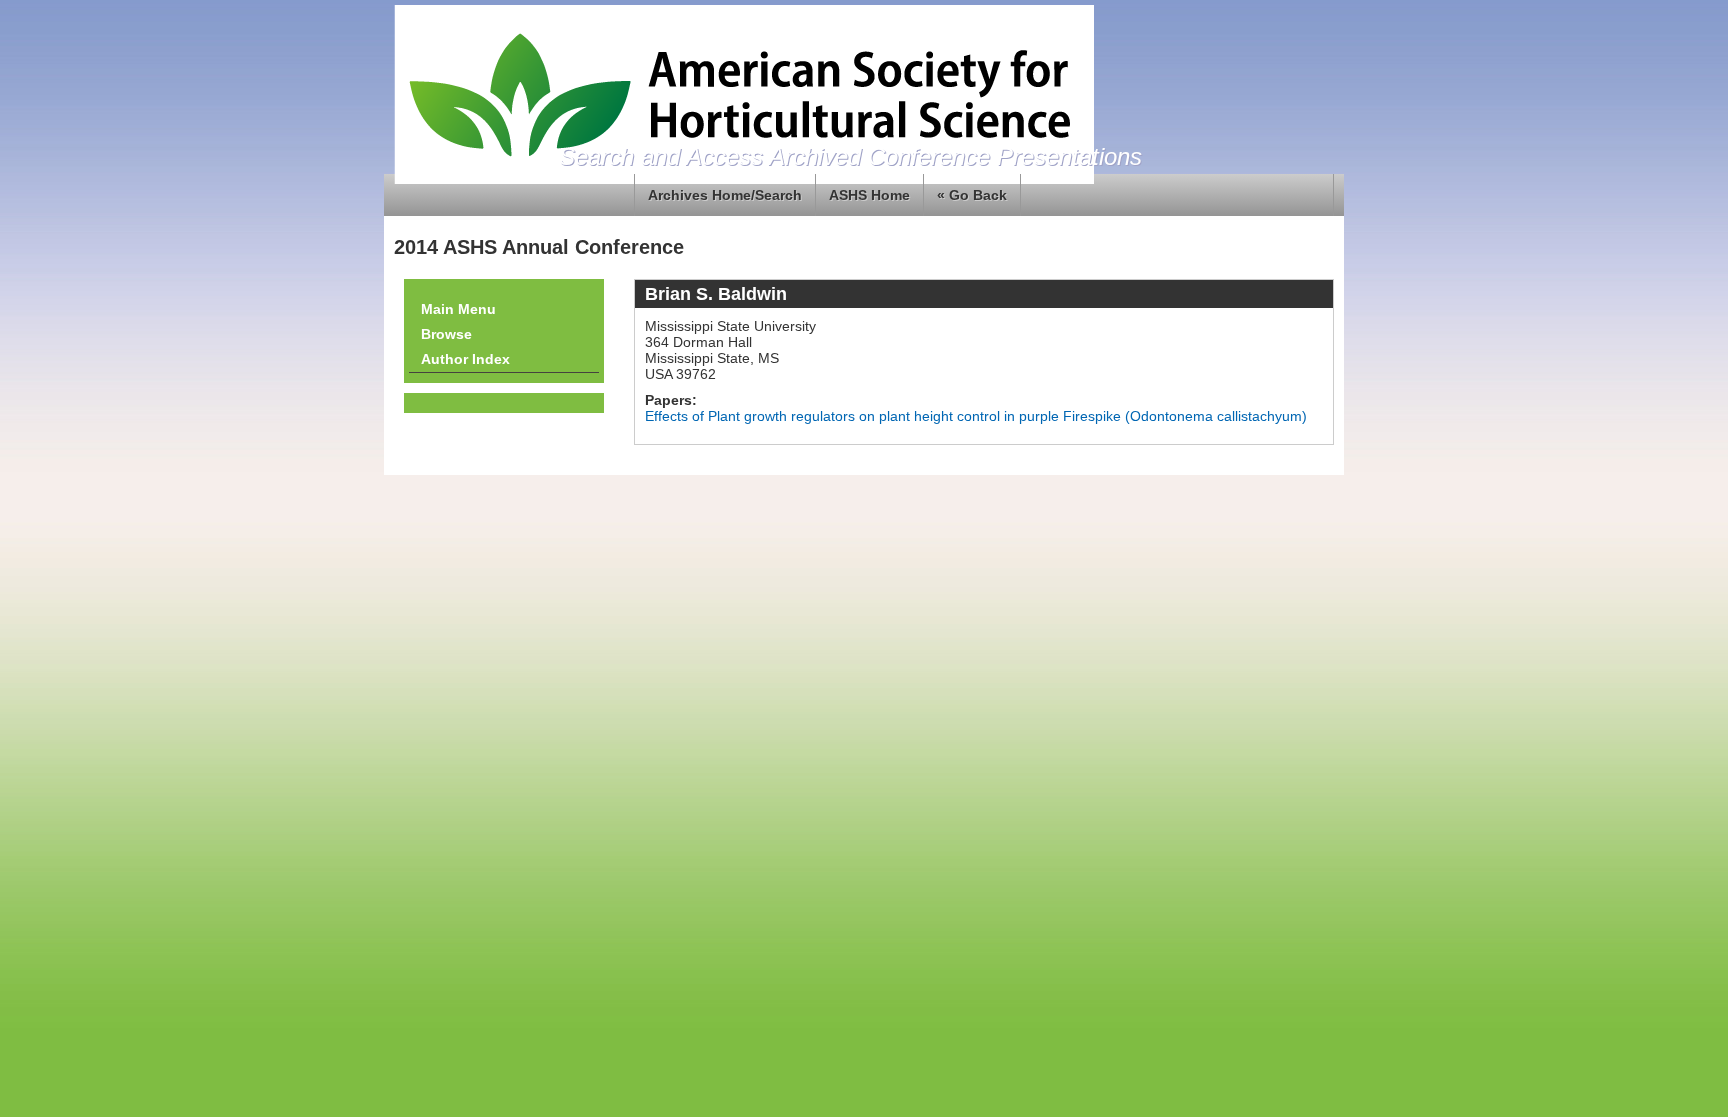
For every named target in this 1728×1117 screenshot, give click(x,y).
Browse (446, 334)
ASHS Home (869, 195)
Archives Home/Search (725, 195)
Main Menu (458, 309)
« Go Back (972, 195)
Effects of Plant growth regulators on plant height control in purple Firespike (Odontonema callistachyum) (976, 416)
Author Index (465, 359)
